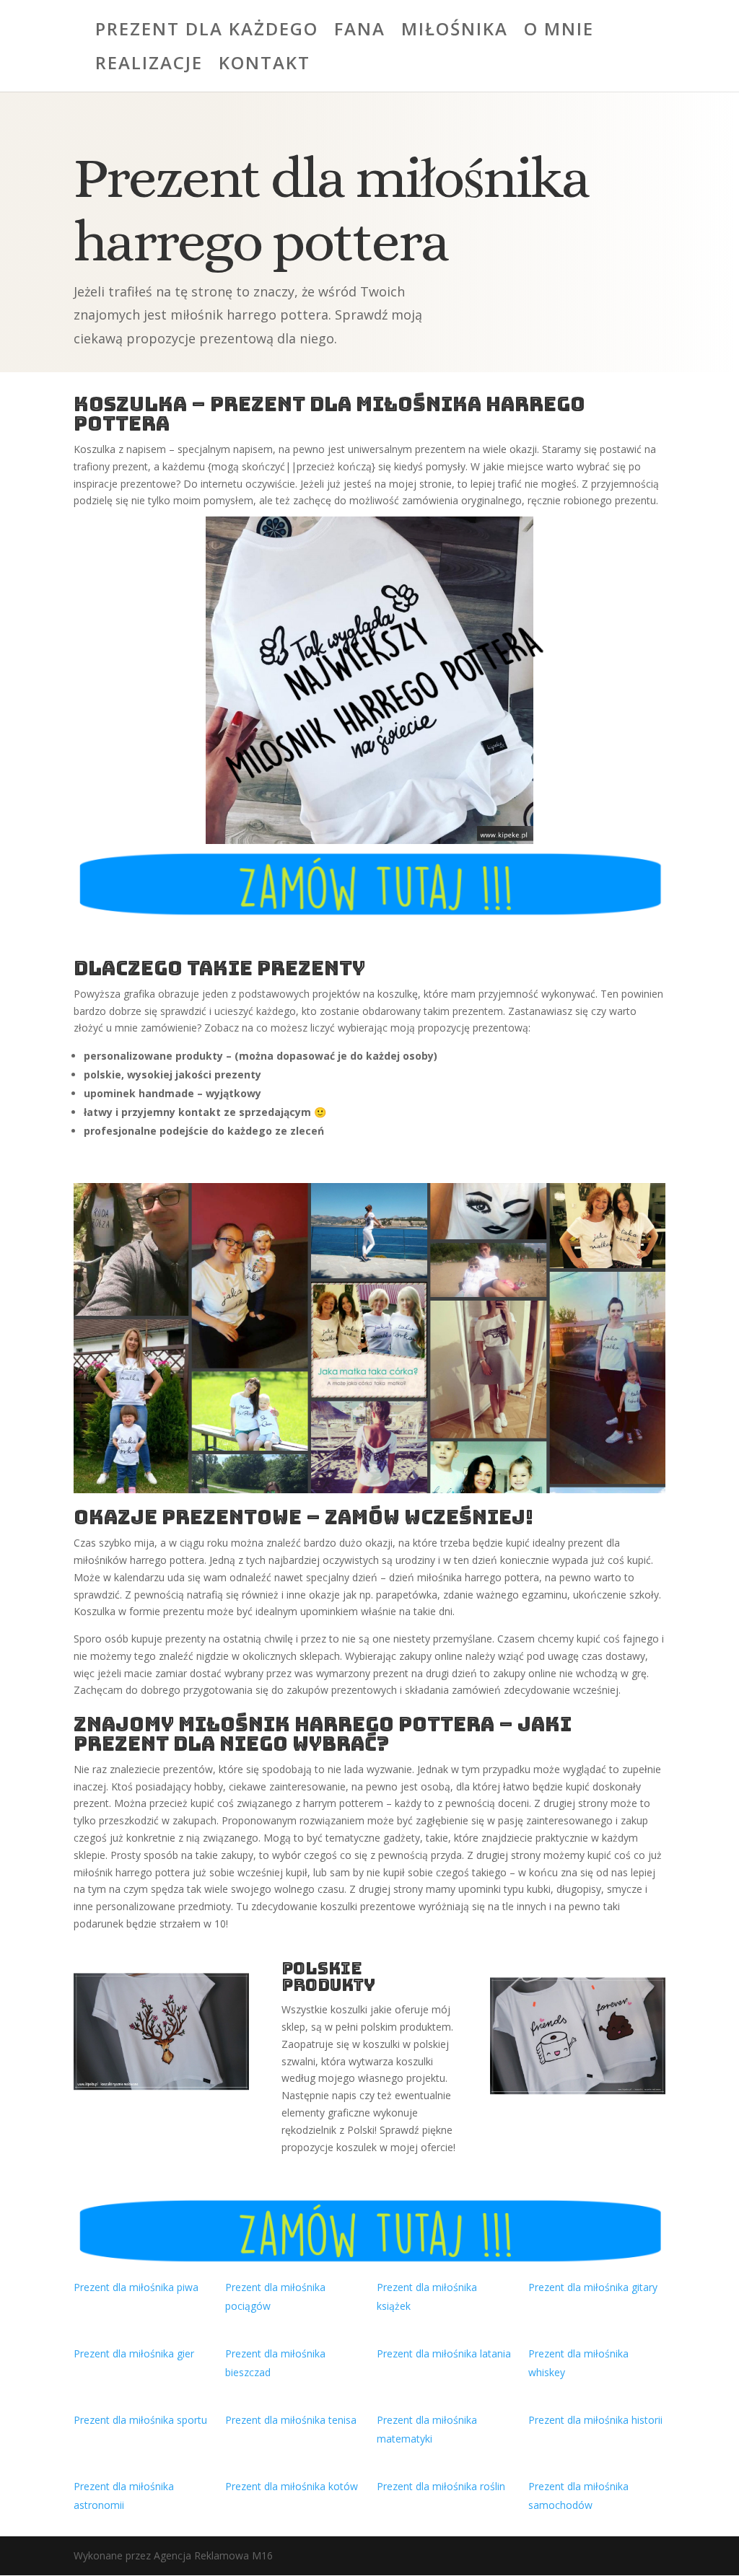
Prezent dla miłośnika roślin (441, 2486)
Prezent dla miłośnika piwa (136, 2287)
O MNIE (559, 32)
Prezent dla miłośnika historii (595, 2420)
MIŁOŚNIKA (455, 32)
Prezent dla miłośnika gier (134, 2353)
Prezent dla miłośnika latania (444, 2353)
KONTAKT (264, 66)
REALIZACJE (149, 66)
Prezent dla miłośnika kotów (292, 2486)
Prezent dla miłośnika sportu (140, 2420)
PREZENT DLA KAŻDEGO (207, 32)
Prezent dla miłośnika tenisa (291, 2420)
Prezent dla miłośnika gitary (593, 2287)
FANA (360, 32)
